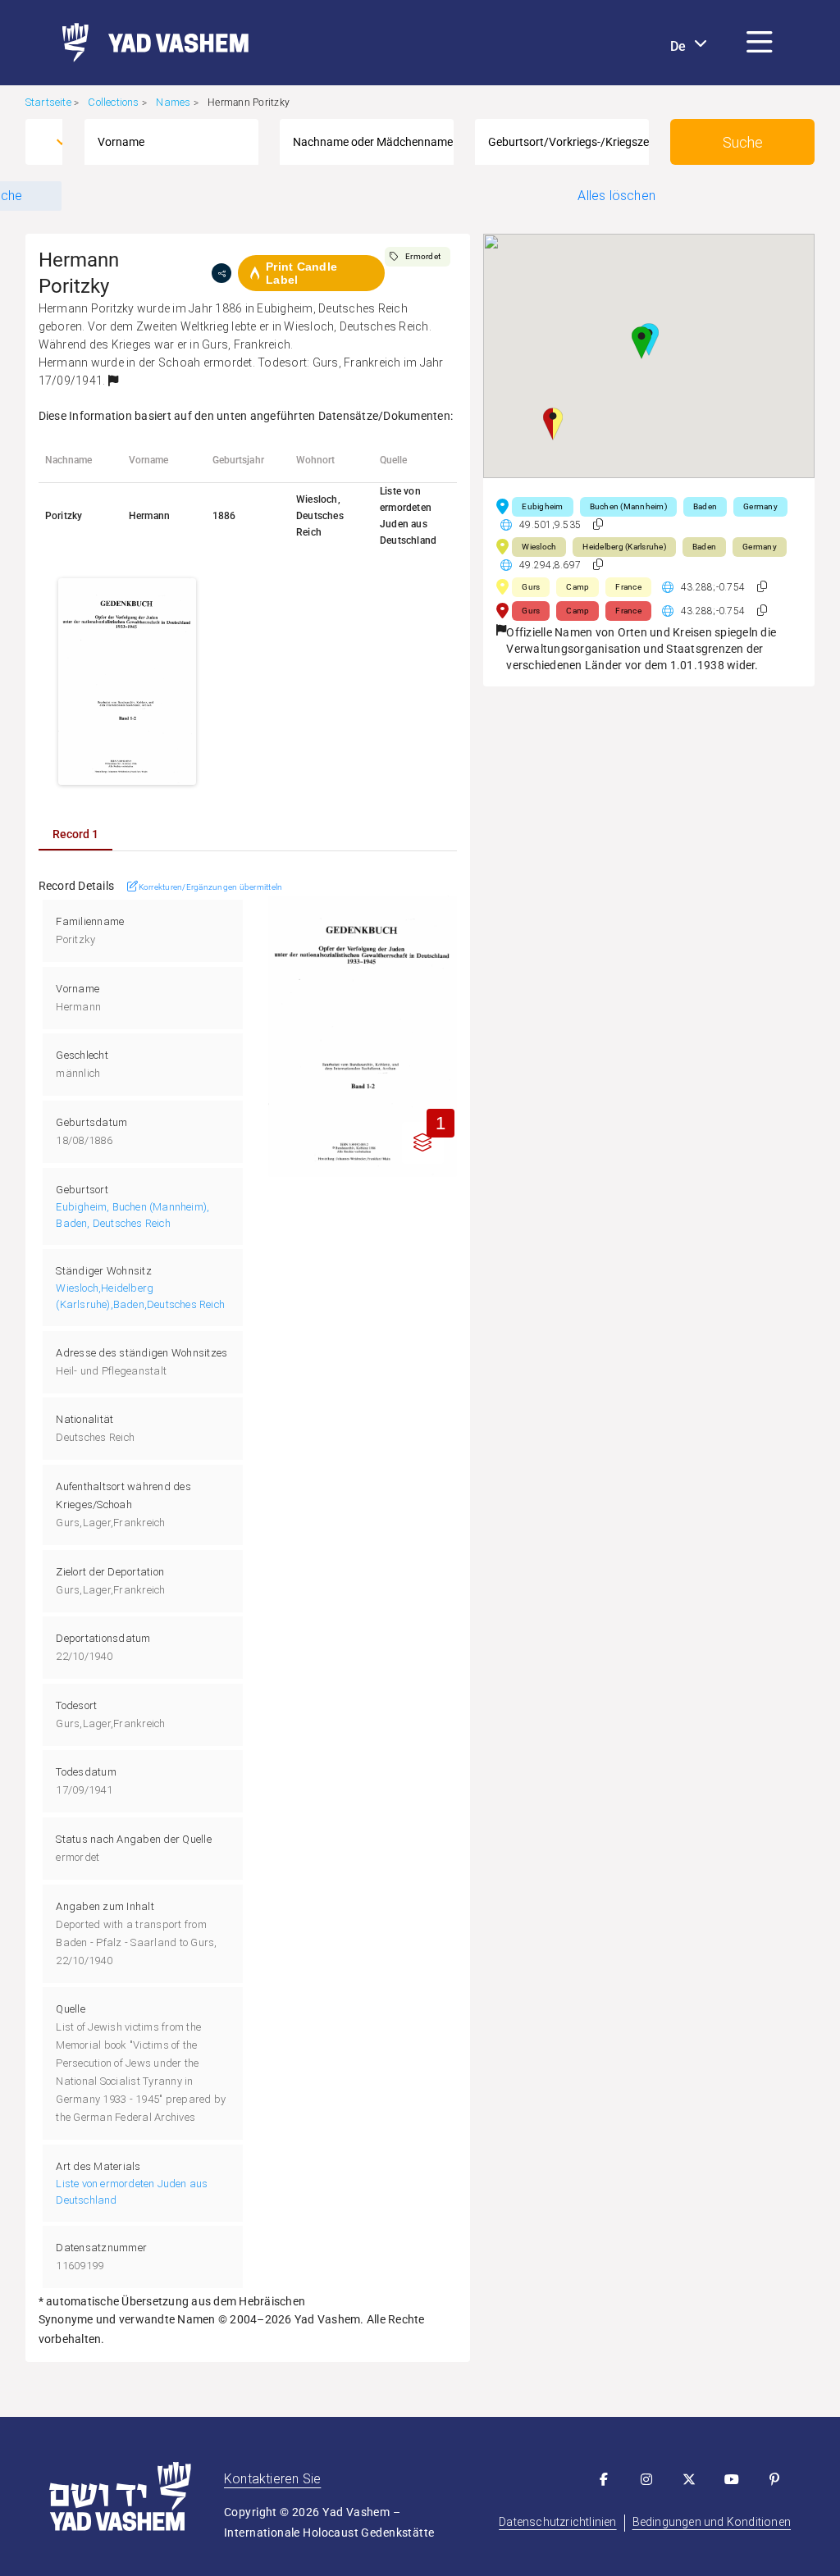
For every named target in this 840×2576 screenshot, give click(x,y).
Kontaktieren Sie (272, 2479)
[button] (760, 43)
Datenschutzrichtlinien (557, 2522)
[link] (149, 43)
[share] (221, 273)
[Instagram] (646, 2479)
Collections (113, 102)
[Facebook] (604, 2479)
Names (173, 102)
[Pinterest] (774, 2479)
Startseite (48, 102)
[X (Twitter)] (689, 2479)
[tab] (75, 834)
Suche (743, 142)
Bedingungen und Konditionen (712, 2522)
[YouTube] (732, 2479)
